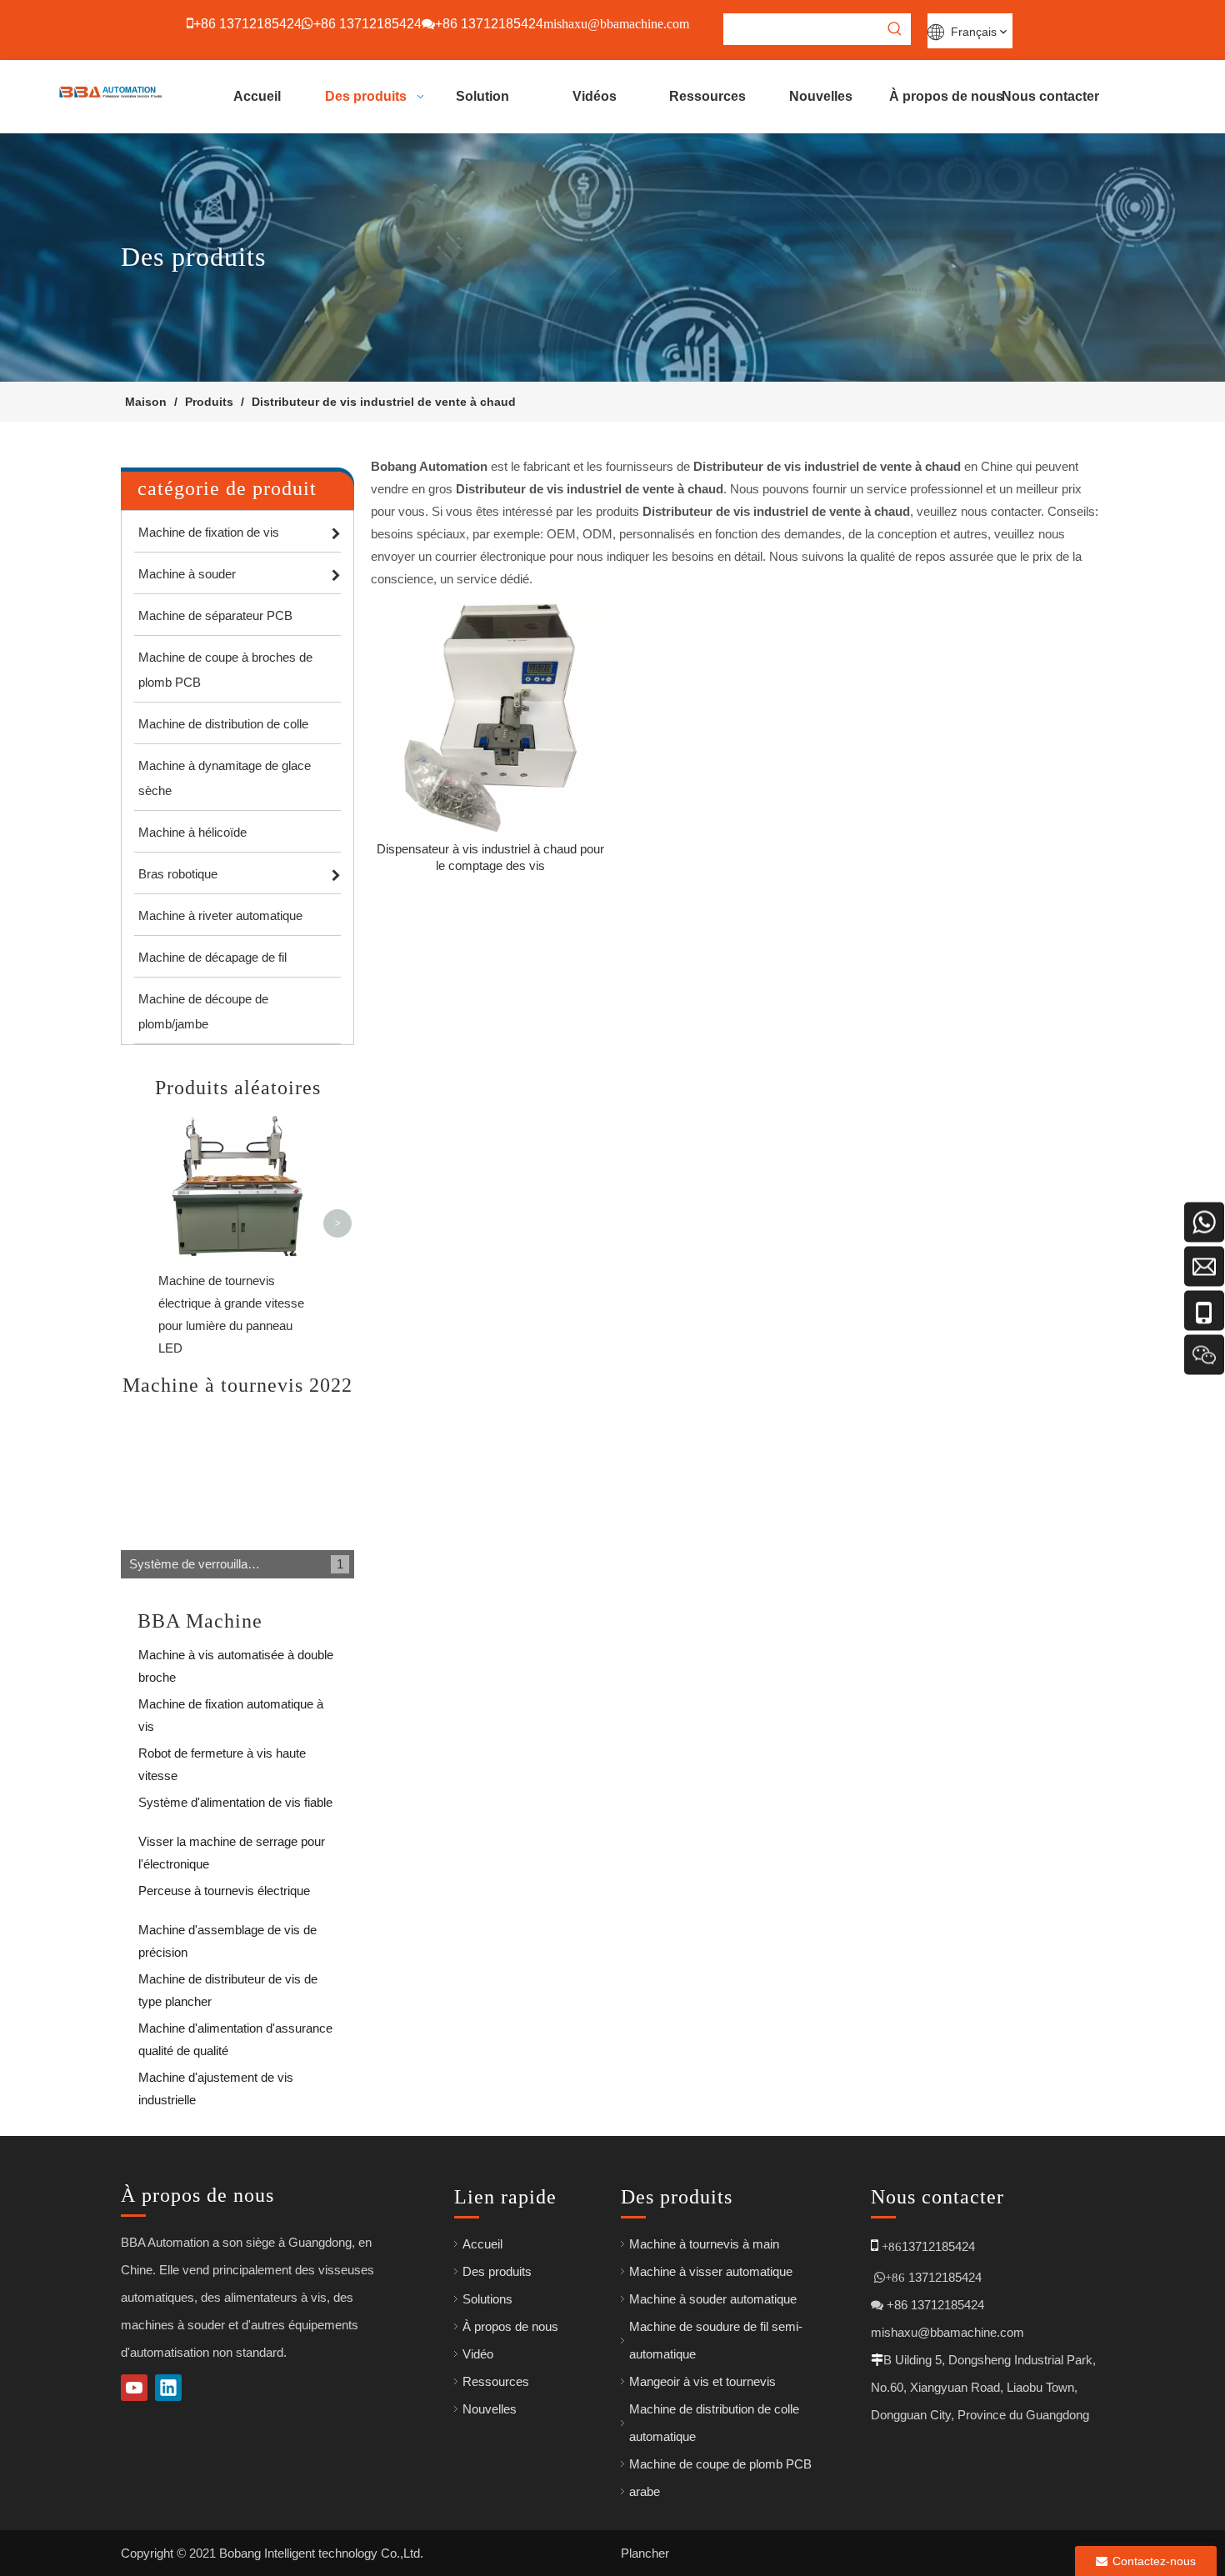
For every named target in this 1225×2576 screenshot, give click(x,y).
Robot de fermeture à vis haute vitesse (222, 1756)
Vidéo (478, 2354)
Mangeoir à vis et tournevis (702, 2381)
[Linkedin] (168, 2388)
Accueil (482, 2244)
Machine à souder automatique (713, 2299)
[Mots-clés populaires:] (895, 29)
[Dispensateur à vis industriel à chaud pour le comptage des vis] (490, 716)
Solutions (487, 2299)
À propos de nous (510, 2326)
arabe (645, 2491)
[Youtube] (134, 2388)
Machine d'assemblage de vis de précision (227, 1933)
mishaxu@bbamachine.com (947, 2332)
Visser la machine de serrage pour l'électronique (232, 1845)
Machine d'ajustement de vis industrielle (216, 2081)
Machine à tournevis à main (704, 2244)
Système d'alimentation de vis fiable (235, 1802)
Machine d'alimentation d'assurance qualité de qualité (235, 2031)
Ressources (496, 2381)
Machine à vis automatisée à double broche (236, 1658)
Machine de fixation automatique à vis (231, 1707)
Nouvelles (490, 2409)
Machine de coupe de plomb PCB (720, 2464)
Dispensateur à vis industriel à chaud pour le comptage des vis (490, 857)
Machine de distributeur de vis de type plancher (228, 1982)
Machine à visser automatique (711, 2271)
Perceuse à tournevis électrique (224, 1891)
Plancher (645, 2553)
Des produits (497, 2271)
